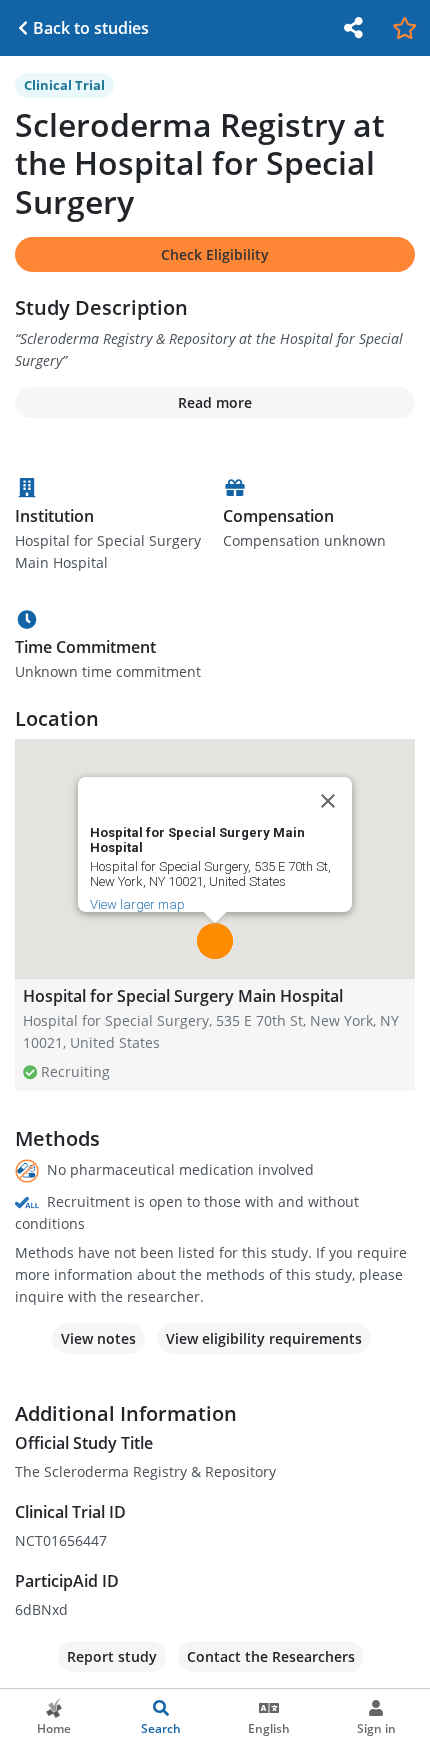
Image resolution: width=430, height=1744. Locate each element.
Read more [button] (215, 402)
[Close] (328, 801)
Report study (112, 1656)
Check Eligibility (215, 254)
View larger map (137, 904)
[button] (215, 941)
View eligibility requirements (264, 1338)
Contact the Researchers (271, 1656)
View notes (98, 1338)
